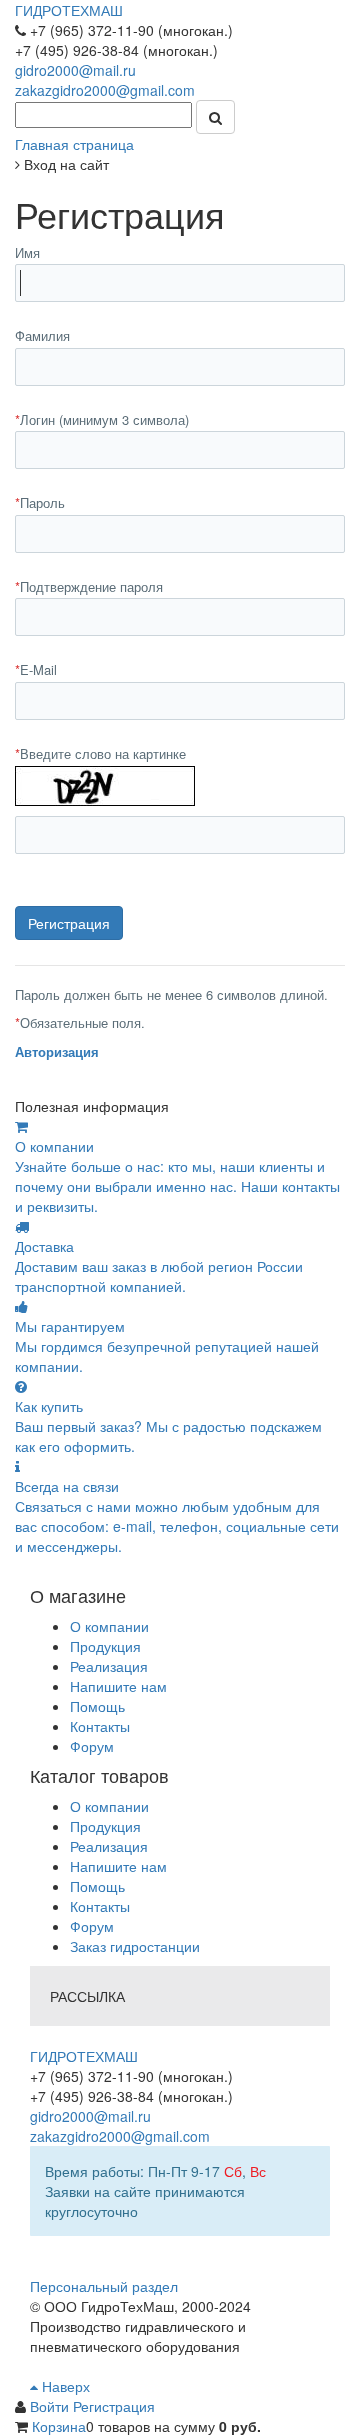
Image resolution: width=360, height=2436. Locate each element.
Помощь (97, 1706)
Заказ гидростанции (135, 1946)
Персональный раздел (104, 2286)
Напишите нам (118, 1686)
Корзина (59, 2426)
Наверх (64, 2386)
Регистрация (114, 2406)
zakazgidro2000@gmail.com (105, 90)
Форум (92, 1746)
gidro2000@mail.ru (75, 70)
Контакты (100, 1726)
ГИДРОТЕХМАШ (69, 10)
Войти (51, 2406)
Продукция (105, 1646)
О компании (109, 1626)
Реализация (109, 1666)
